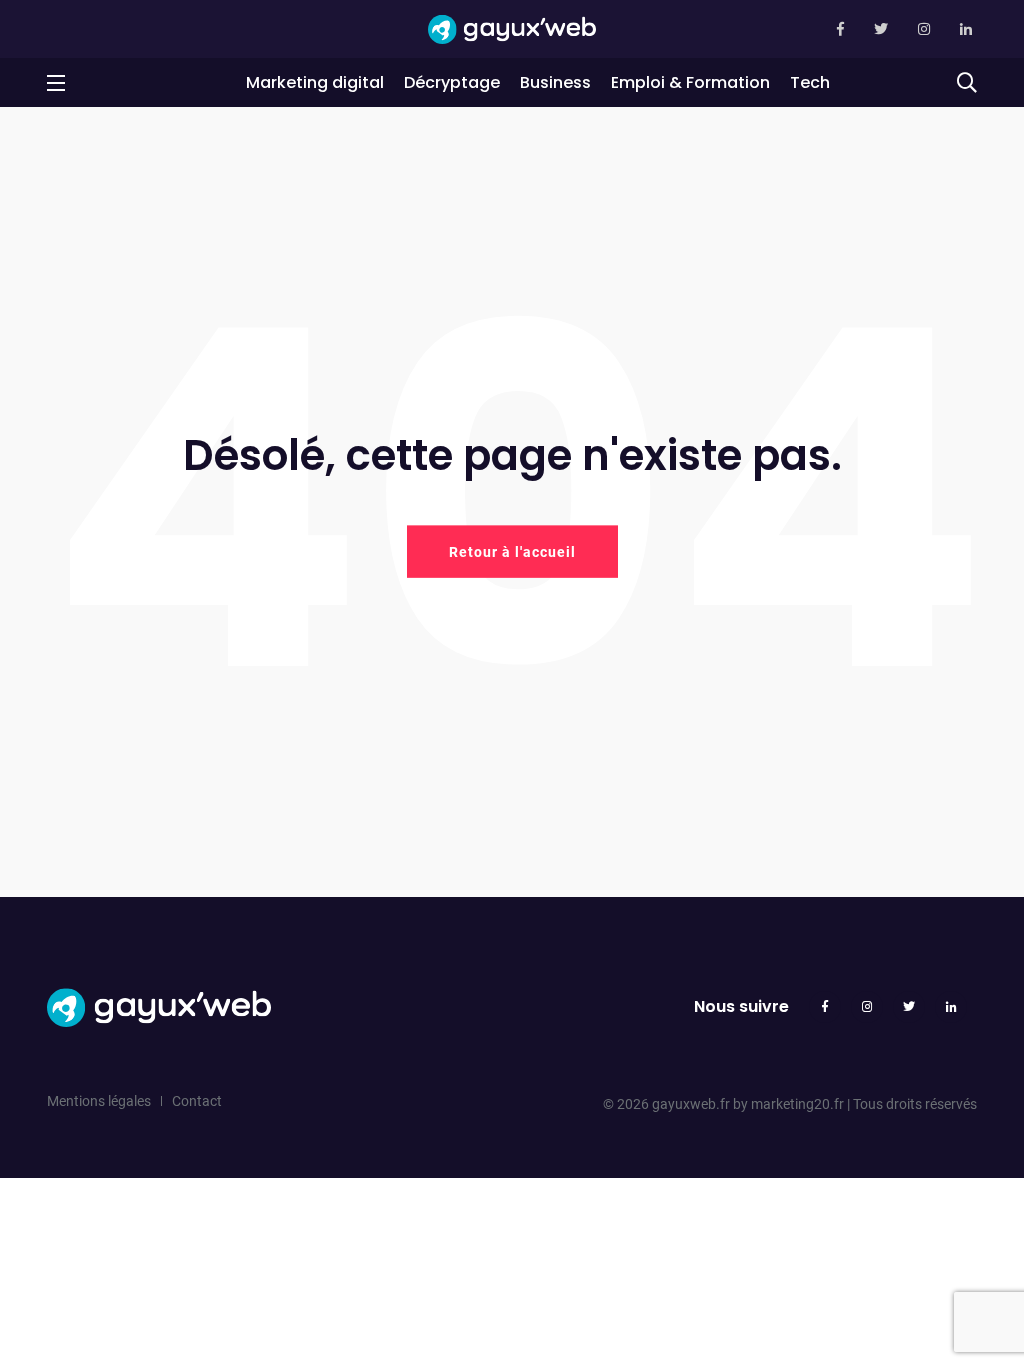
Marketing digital (315, 82)
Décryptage (452, 82)
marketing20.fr (797, 1104)
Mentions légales (99, 1101)
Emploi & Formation (690, 82)
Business (555, 82)
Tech (810, 82)
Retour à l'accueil (512, 551)
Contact (197, 1101)
